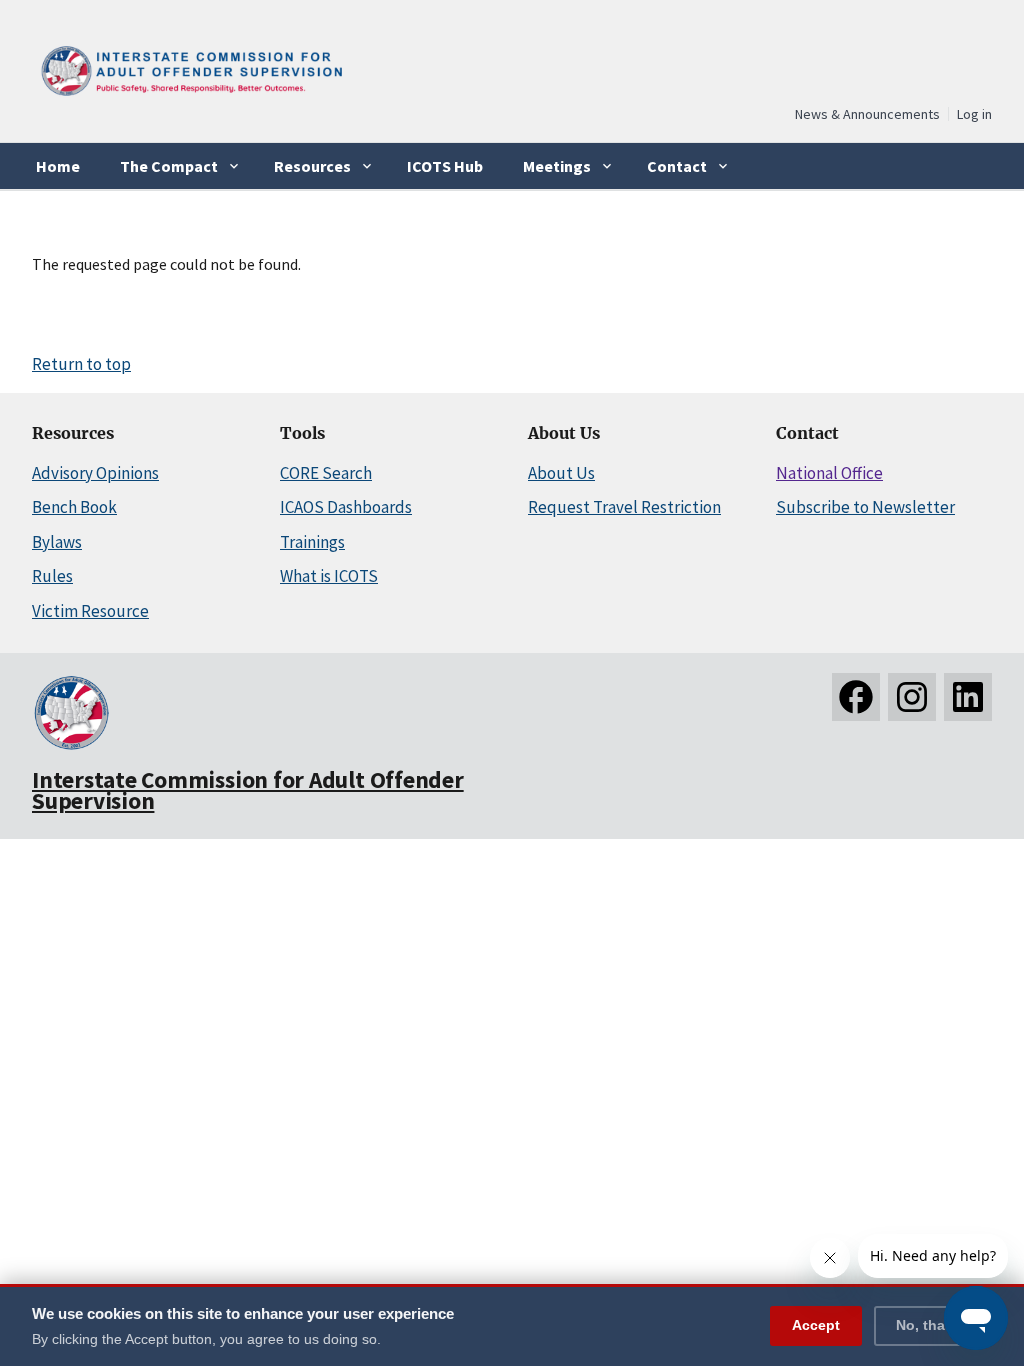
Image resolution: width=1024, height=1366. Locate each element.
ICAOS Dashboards (346, 507)
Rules (52, 576)
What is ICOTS (329, 576)
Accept (816, 1325)
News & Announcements (867, 114)
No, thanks (933, 1325)
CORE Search (326, 473)
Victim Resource (90, 611)
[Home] (190, 98)
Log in (974, 114)
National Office (829, 473)
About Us (561, 473)
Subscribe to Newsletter (865, 507)
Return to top (81, 364)
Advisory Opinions (95, 473)
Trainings (312, 542)
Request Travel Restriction (624, 507)
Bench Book (74, 507)
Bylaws (57, 542)
